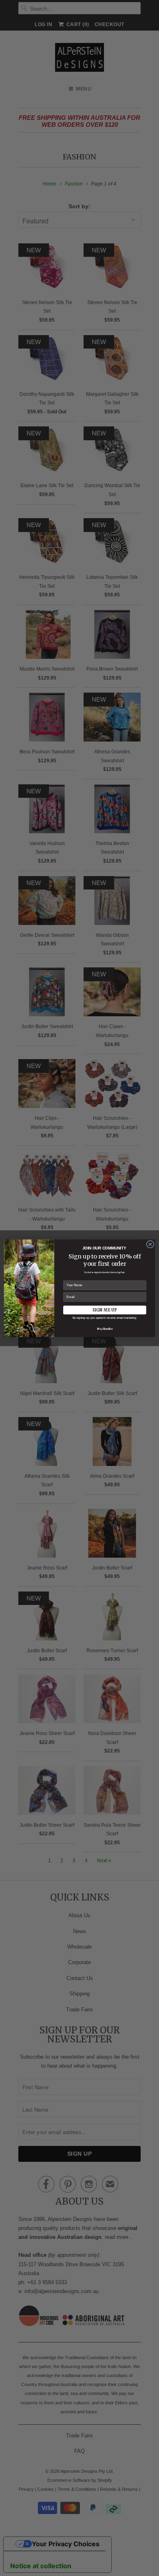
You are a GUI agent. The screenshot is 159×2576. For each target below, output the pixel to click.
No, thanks (105, 1329)
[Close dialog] (150, 1244)
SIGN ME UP (105, 1310)
